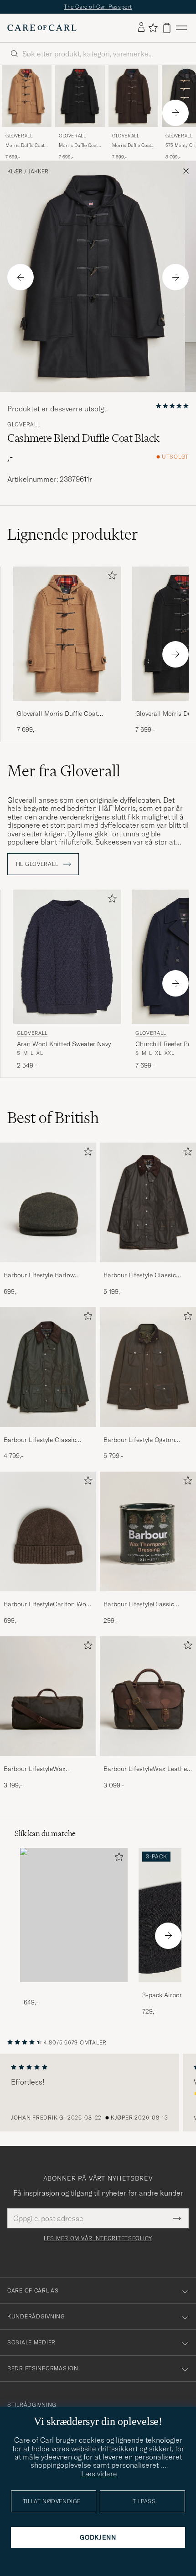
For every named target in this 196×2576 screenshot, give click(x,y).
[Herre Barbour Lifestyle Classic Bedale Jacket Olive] (48, 1367)
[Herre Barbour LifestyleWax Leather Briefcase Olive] (148, 1696)
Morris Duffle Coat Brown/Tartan (132, 146)
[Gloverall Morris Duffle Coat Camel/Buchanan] (67, 707)
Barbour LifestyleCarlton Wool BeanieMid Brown (48, 1604)
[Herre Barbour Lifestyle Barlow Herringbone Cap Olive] (48, 1203)
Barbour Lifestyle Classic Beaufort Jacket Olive (140, 1275)
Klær (15, 172)
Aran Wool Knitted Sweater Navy (64, 1044)
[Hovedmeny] (181, 28)
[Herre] (74, 1915)
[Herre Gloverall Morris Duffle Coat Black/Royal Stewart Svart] (80, 96)
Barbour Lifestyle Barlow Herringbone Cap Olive (39, 1275)
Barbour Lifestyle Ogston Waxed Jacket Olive (139, 1440)
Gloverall (19, 136)
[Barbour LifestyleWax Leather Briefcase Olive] (148, 1762)
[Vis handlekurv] (167, 28)
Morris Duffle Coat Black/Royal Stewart (80, 146)
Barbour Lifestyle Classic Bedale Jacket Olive (40, 1440)
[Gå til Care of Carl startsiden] (42, 28)
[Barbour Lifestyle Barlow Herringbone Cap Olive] (48, 1268)
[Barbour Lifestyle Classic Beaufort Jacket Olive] (148, 1268)
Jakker (38, 172)
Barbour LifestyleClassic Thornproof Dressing (139, 1604)
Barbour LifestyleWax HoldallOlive (35, 1769)
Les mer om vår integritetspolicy (98, 2238)
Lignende (73, 534)
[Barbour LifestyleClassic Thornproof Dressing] (148, 1597)
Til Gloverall (37, 864)
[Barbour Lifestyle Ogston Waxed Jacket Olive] (148, 1433)
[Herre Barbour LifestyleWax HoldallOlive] (48, 1696)
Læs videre (99, 2474)
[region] (98, 2093)
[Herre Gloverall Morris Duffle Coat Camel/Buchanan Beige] (27, 96)
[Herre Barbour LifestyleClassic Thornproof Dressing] (148, 1532)
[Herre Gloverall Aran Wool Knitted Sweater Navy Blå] (67, 957)
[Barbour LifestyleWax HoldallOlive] (48, 1762)
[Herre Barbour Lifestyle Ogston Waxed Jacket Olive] (148, 1367)
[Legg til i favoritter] (110, 577)
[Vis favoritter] (153, 28)
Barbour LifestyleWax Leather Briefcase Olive (146, 1769)
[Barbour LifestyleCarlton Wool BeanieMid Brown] (48, 1597)
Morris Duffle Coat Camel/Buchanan (25, 146)
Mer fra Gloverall (64, 771)
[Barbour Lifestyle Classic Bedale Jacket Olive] (48, 1433)
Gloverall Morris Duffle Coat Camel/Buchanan (57, 714)
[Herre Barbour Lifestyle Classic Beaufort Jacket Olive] (148, 1203)
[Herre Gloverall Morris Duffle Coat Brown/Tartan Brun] (133, 96)
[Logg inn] (141, 28)
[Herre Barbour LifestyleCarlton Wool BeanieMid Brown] (48, 1532)
